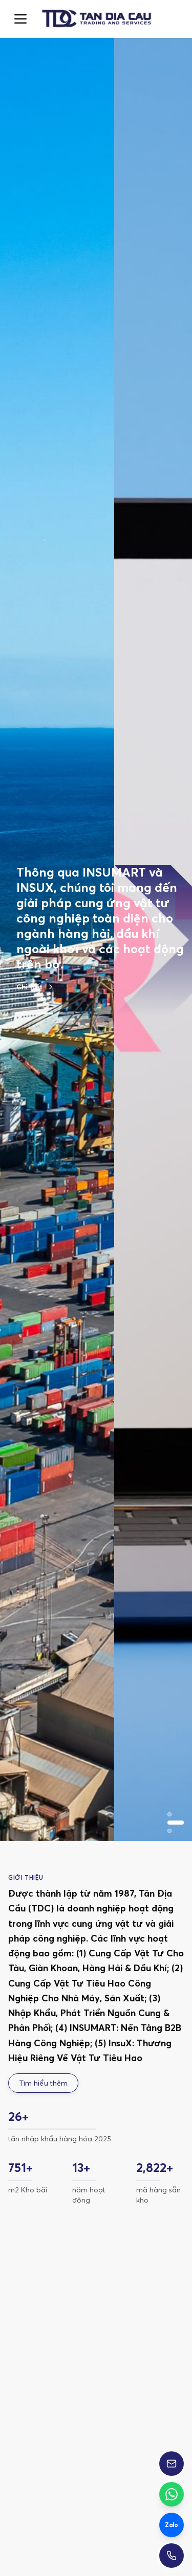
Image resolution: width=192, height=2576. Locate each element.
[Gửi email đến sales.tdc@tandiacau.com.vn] (172, 2464)
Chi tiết (29, 933)
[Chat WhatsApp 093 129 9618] (172, 2494)
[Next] (167, 2396)
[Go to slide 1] (25, 959)
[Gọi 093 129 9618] (172, 2556)
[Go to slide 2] (45, 959)
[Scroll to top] (96, 19)
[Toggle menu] (20, 19)
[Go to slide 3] (66, 959)
